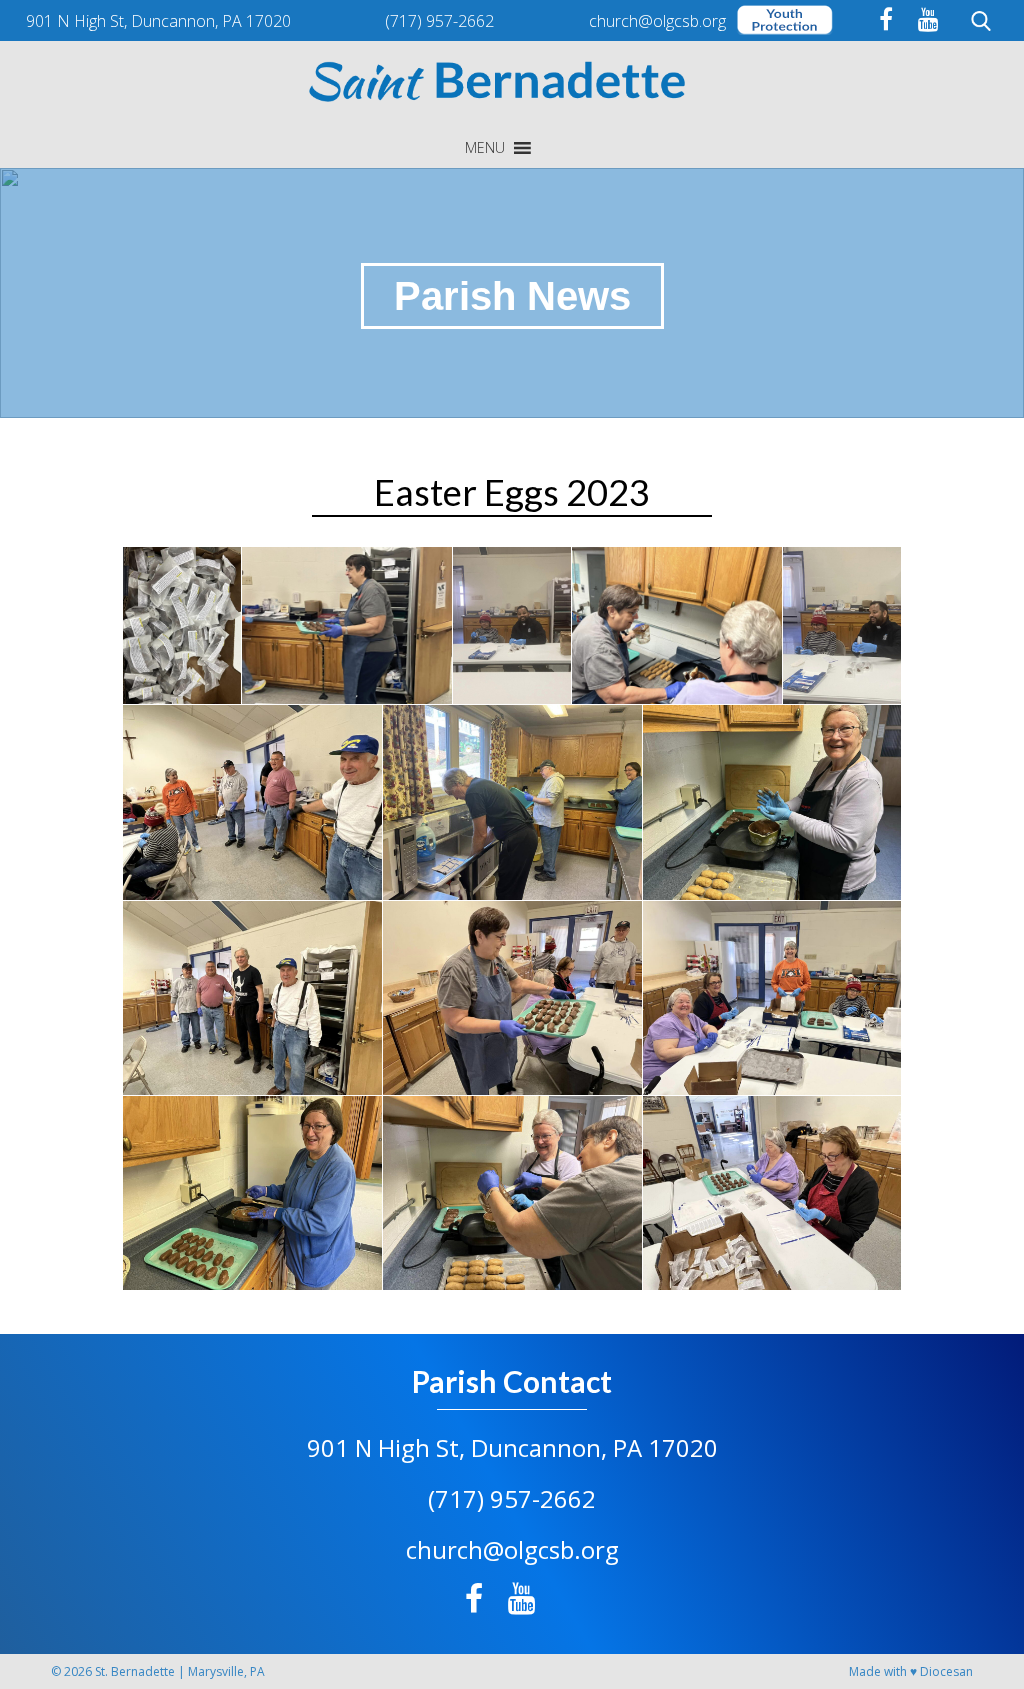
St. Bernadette (135, 1671)
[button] (485, 148)
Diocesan (946, 1671)
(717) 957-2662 (512, 1498)
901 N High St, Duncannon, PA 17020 (512, 1447)
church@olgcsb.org (512, 1549)
